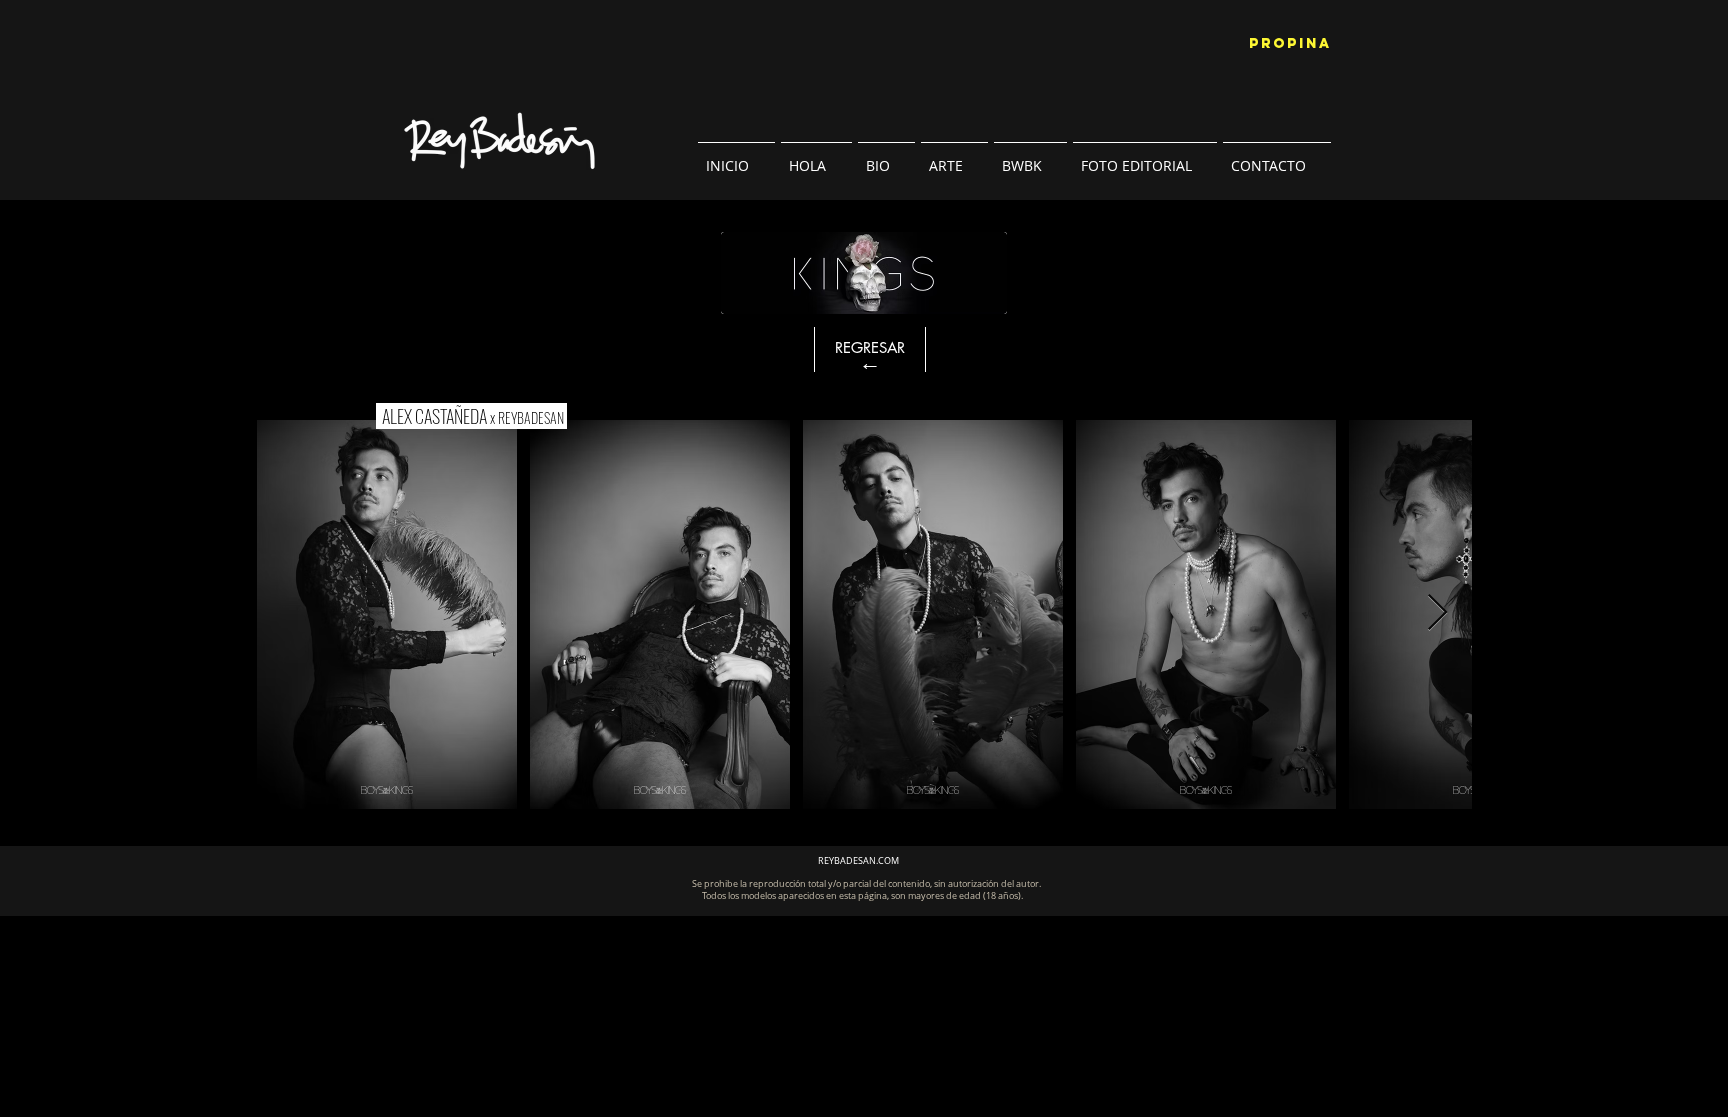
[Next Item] (1437, 613)
